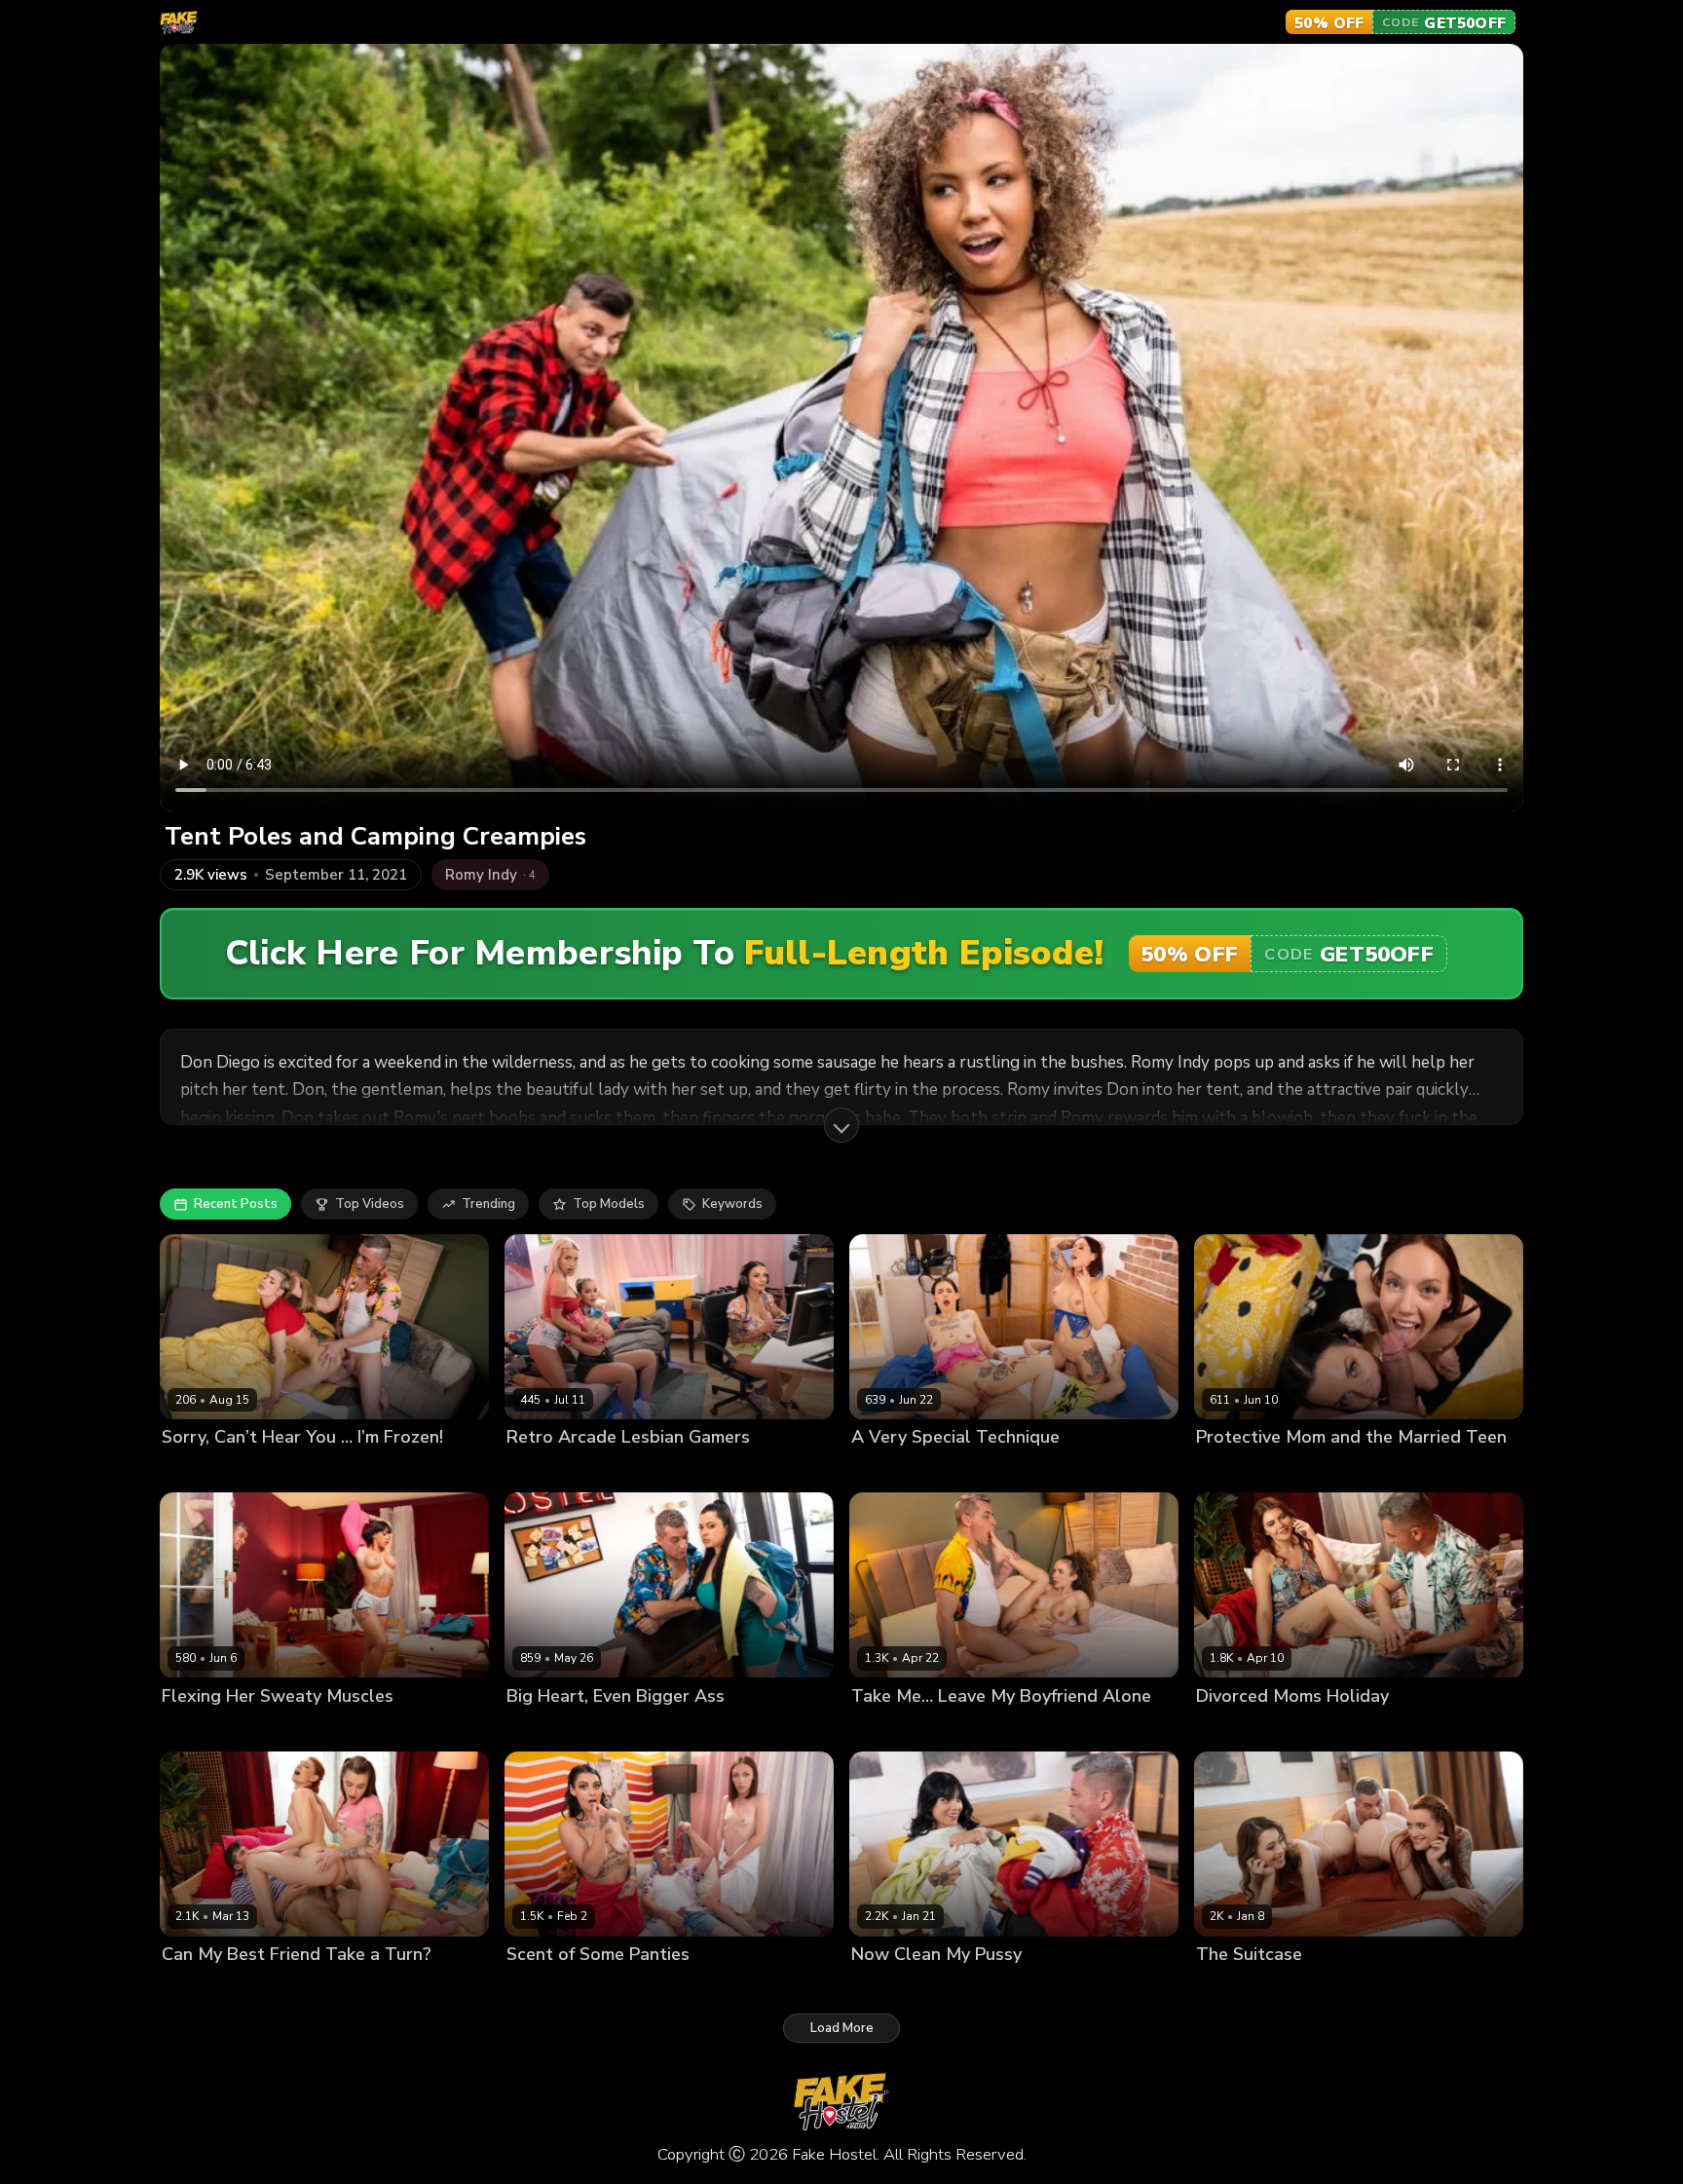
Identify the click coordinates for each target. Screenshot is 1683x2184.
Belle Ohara (978, 1470)
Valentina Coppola (219, 1729)
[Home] (179, 22)
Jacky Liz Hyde (280, 1987)
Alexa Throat (893, 1470)
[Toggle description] (841, 1125)
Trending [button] (488, 1204)
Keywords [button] (732, 1204)
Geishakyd (883, 1729)
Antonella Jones (556, 1729)
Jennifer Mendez (636, 1470)
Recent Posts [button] (236, 1204)
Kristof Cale (367, 1987)
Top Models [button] (609, 1204)
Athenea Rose (896, 1987)
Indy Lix (1219, 1470)
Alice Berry (195, 1987)
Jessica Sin (1282, 1470)
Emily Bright (543, 1470)
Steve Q (249, 1470)
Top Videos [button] (370, 1204)
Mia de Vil (1301, 1987)
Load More (842, 2028)
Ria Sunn (189, 1470)
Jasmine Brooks (1243, 1729)
